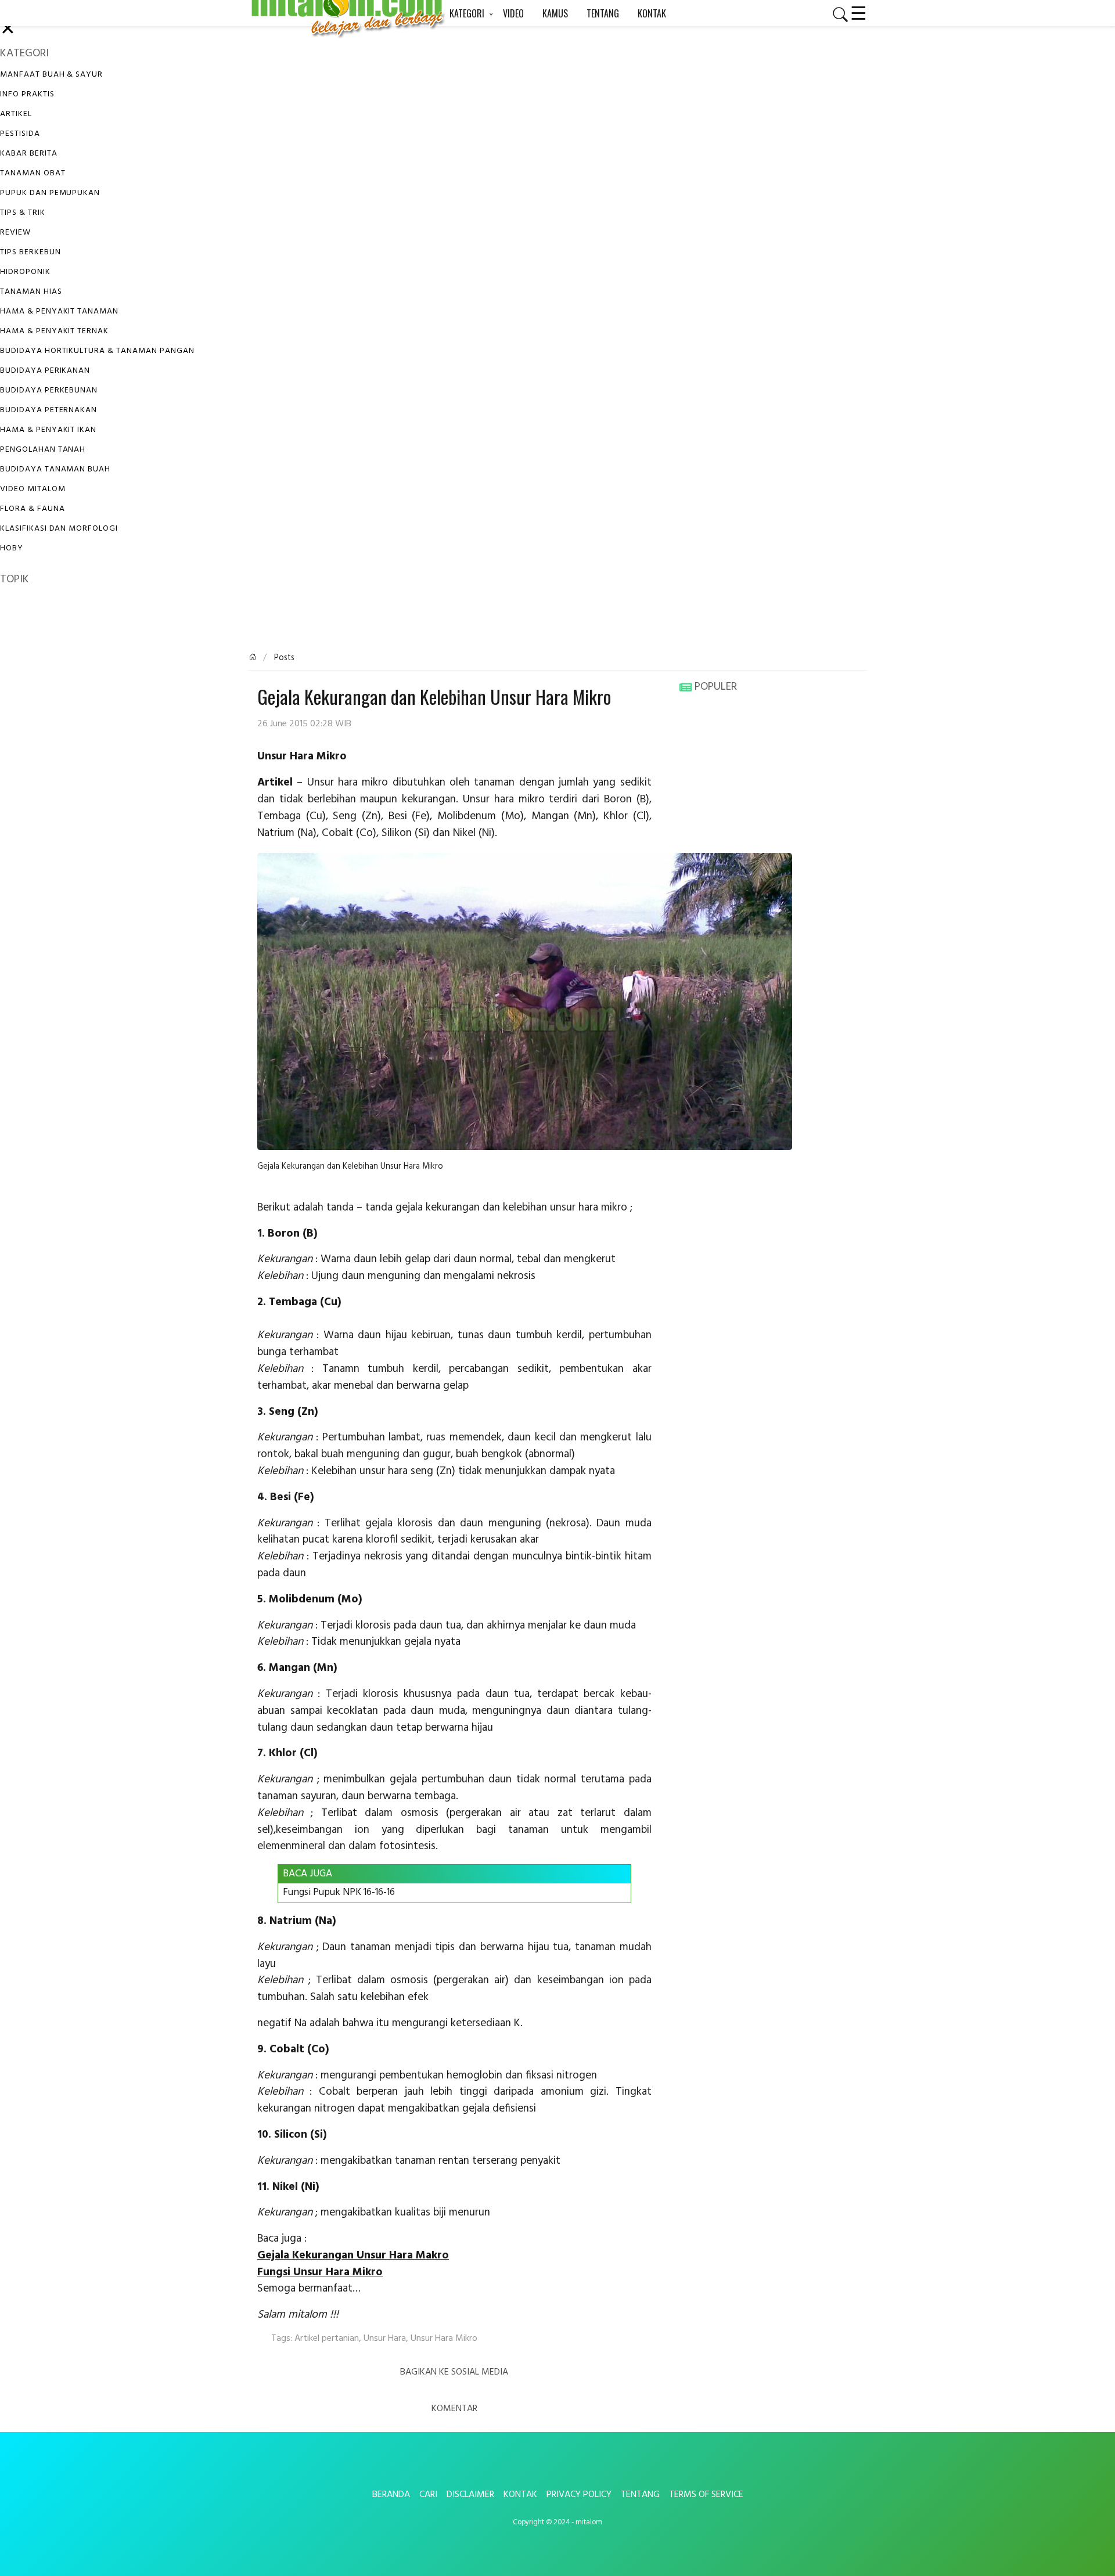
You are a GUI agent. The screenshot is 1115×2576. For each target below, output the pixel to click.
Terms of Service (706, 2495)
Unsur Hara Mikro (444, 2339)
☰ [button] (859, 12)
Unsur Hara (385, 2339)
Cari (428, 2495)
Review (15, 233)
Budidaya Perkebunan (49, 390)
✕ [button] (8, 30)
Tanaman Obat (33, 173)
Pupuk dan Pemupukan (50, 193)
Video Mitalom (33, 489)
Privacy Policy (579, 2495)
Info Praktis (27, 94)
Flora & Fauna (32, 509)
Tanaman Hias (31, 292)
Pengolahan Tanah (43, 450)
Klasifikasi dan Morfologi (59, 529)
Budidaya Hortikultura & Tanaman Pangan (97, 351)
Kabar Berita (29, 154)
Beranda (391, 2495)
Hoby (12, 548)
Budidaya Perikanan (45, 371)
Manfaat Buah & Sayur (51, 75)
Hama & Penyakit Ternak (54, 331)
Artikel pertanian (327, 2339)
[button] (836, 15)
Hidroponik (25, 272)
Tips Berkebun (30, 252)
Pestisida (20, 134)
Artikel (16, 114)
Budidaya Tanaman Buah (55, 469)
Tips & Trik (23, 213)
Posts (283, 658)
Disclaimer (470, 2495)
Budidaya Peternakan (48, 410)
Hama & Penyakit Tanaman (59, 311)
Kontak (520, 2495)
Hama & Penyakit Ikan (48, 430)
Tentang (640, 2495)
